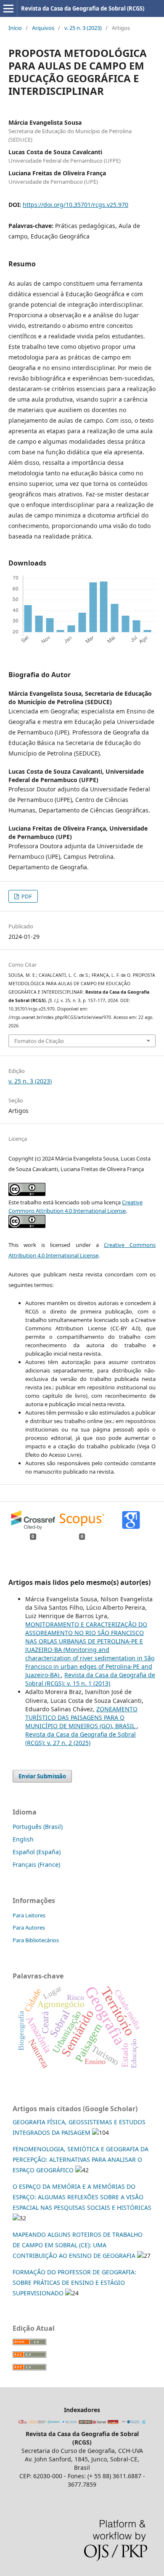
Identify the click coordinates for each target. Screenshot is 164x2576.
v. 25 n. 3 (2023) (83, 28)
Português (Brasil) (38, 1827)
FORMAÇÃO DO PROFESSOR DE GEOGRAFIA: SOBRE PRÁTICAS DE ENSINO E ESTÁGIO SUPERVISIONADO (74, 2282)
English (23, 1839)
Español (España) (37, 1852)
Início (15, 28)
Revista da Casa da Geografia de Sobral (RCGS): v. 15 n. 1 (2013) (90, 1679)
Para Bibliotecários (36, 1940)
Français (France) (36, 1864)
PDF (26, 896)
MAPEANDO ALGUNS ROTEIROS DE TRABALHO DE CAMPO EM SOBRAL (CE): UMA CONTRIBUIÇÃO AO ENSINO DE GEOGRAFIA (78, 2245)
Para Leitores (29, 1915)
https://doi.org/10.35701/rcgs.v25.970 (75, 205)
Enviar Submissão (42, 1776)
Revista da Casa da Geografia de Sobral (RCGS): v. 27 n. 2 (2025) (81, 1738)
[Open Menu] (8, 8)
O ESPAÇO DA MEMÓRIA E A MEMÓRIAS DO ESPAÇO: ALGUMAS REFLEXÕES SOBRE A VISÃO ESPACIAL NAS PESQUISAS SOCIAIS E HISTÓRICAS (82, 2197)
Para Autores (29, 1927)
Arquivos (43, 28)
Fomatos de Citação (39, 1041)
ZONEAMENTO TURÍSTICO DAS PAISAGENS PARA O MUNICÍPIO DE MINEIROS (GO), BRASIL (81, 1717)
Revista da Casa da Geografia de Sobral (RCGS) (83, 8)
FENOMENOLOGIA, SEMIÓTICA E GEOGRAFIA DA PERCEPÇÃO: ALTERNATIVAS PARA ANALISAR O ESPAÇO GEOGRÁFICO (81, 2159)
